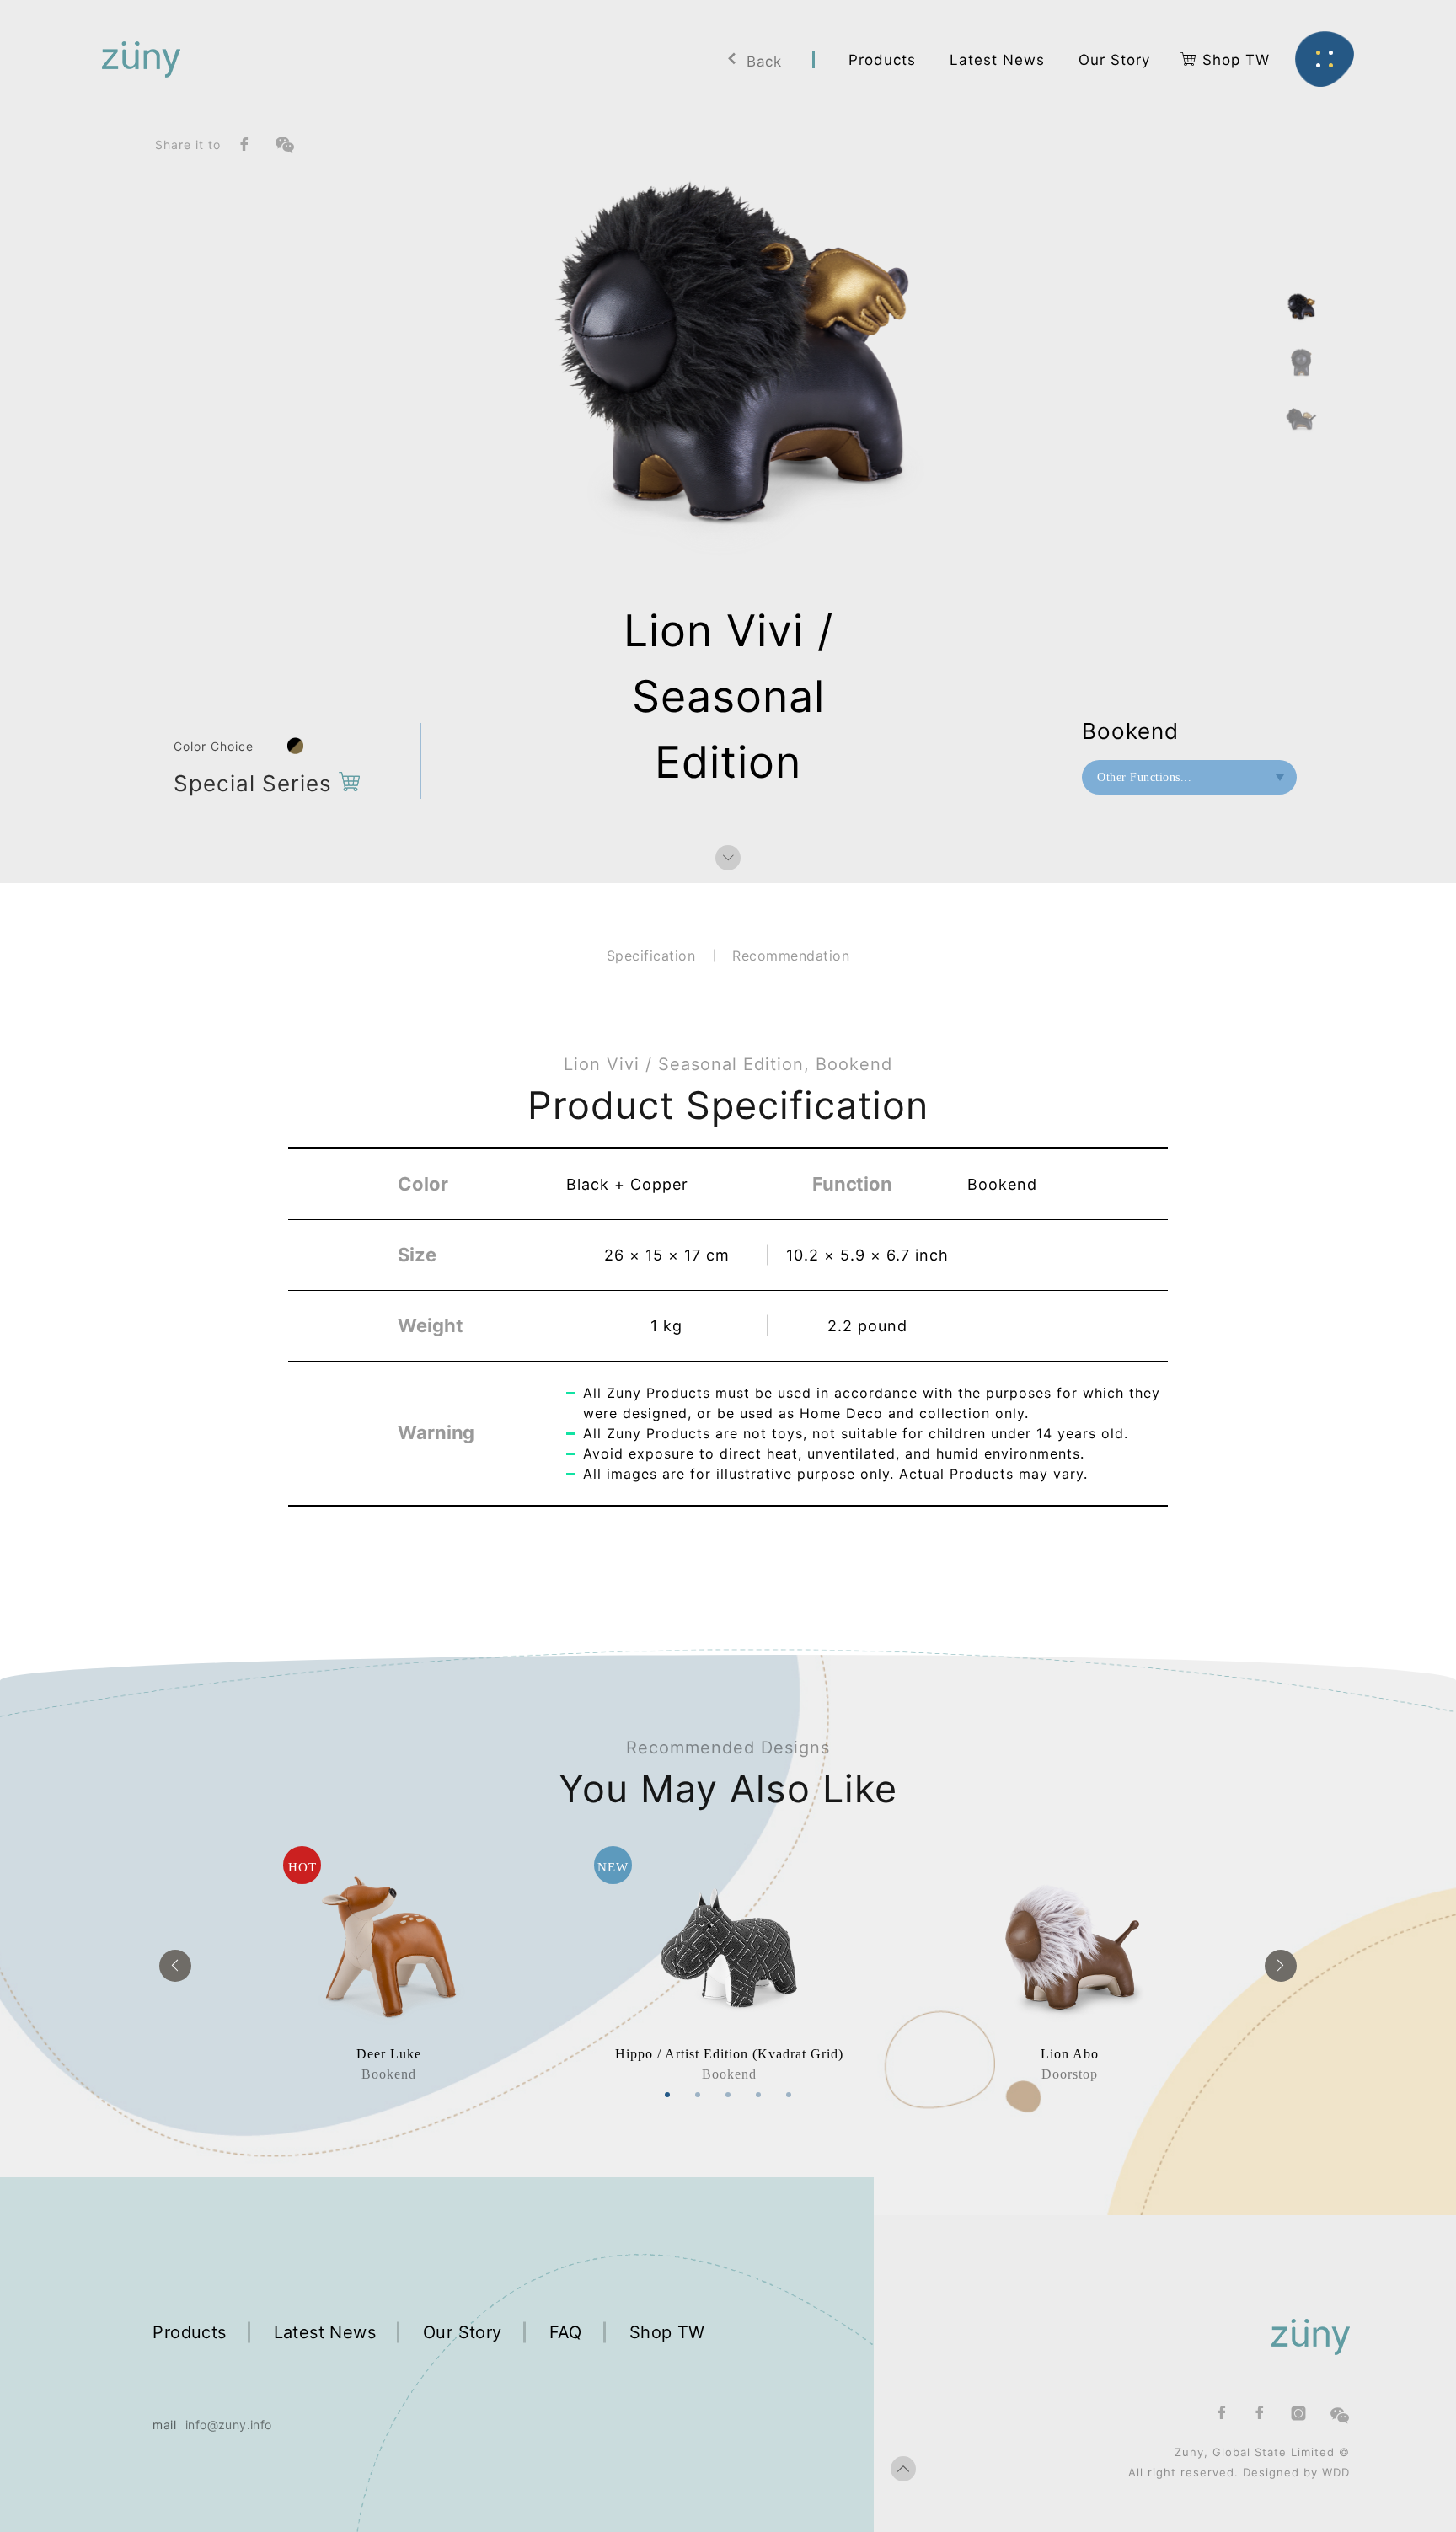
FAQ (566, 2332)
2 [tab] (698, 2095)
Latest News (325, 2332)
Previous (175, 1966)
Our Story (463, 2332)
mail (164, 2425)
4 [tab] (758, 2095)
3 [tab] (728, 2095)
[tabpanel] (388, 1965)
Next (1281, 1966)
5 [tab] (789, 2095)
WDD (1336, 2472)
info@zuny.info (229, 2425)
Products (189, 2332)
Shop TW (667, 2332)
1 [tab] (667, 2095)
